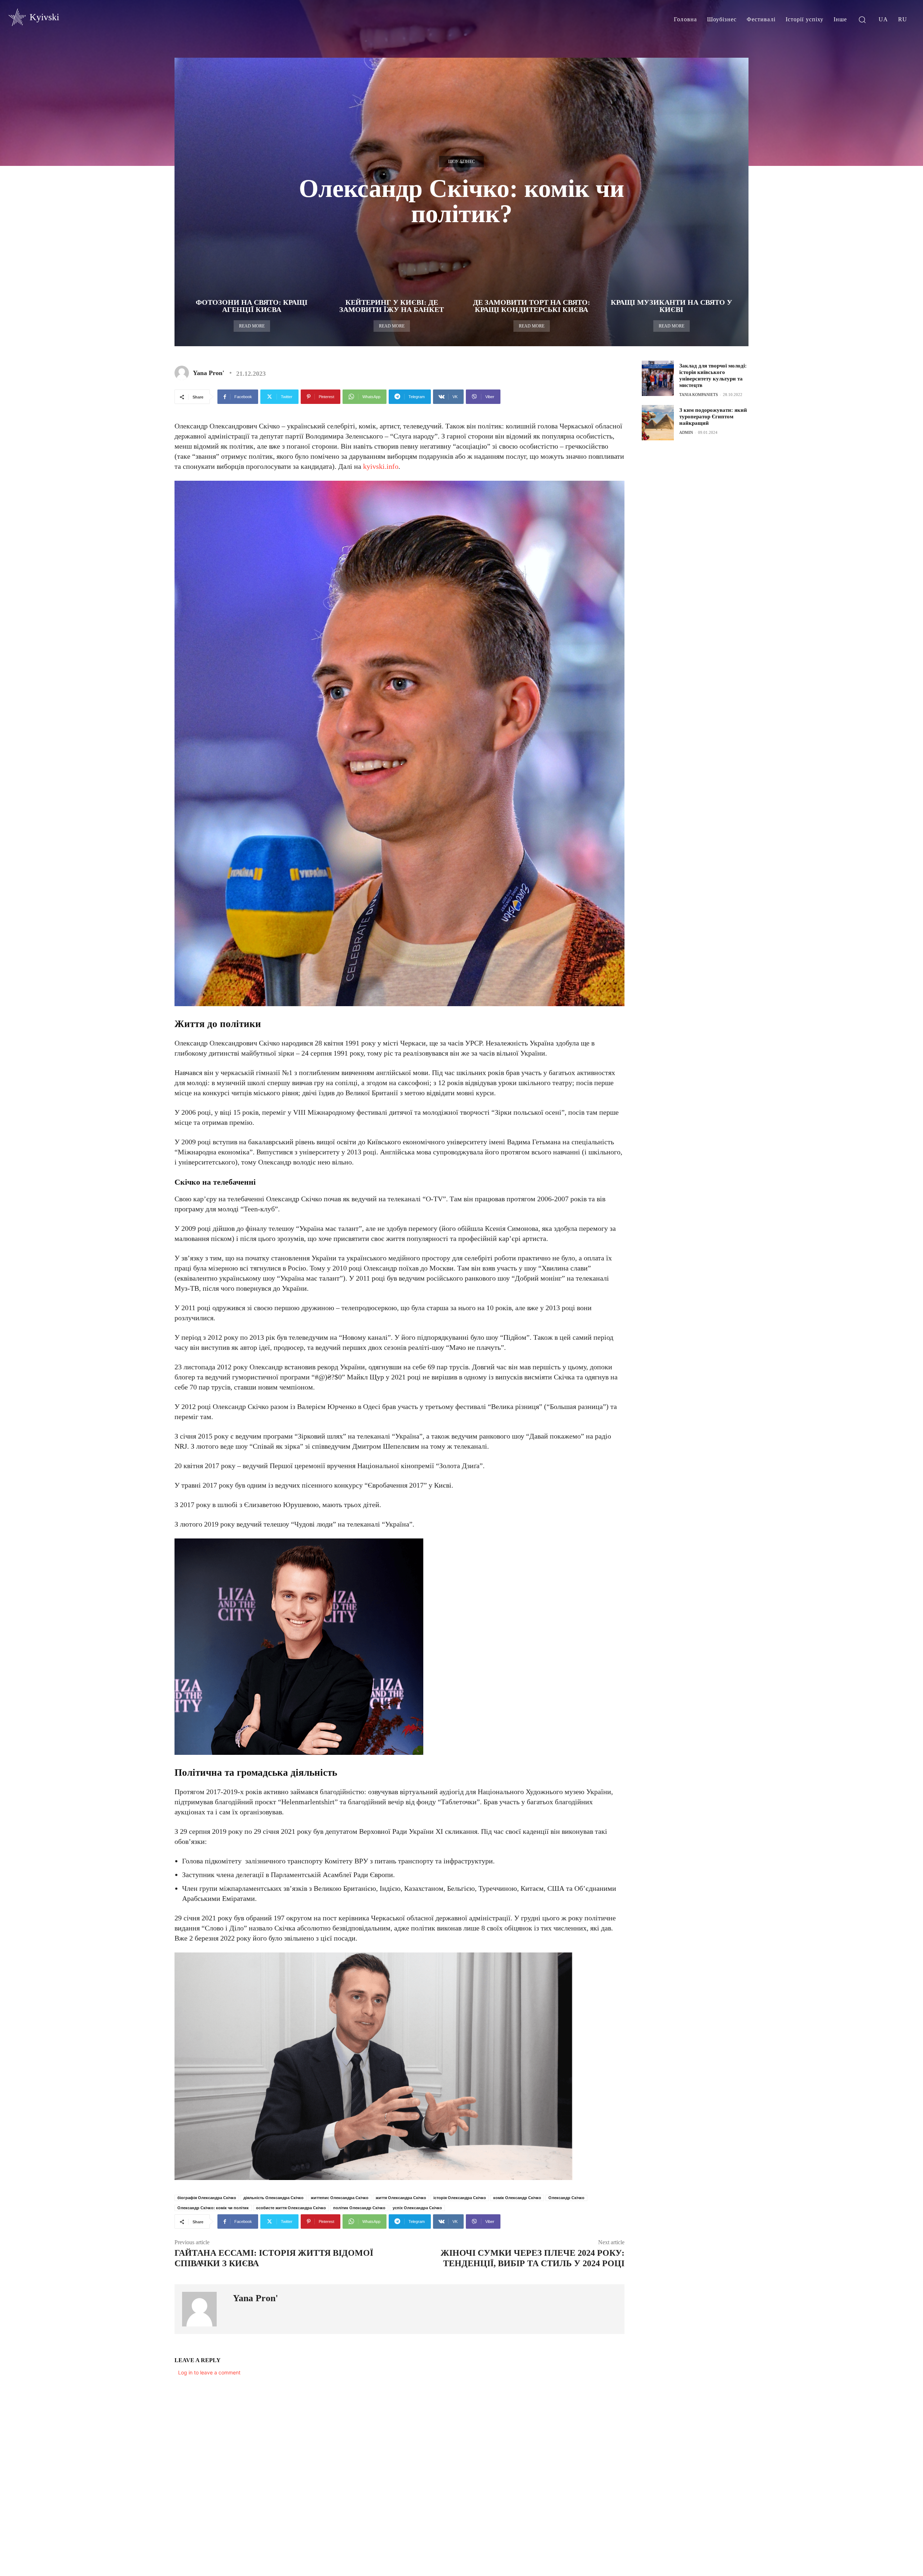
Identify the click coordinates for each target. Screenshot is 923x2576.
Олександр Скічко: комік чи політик (213, 2208)
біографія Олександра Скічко (207, 2198)
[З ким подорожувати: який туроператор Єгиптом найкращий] (658, 423)
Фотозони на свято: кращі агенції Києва (252, 306)
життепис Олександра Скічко (340, 2198)
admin (686, 432)
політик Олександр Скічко (359, 2208)
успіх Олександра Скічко (417, 2208)
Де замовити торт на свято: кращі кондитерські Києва (532, 306)
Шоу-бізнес (461, 162)
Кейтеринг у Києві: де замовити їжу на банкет (392, 306)
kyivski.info (381, 466)
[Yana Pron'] (183, 373)
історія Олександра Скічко (460, 2198)
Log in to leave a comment (209, 2372)
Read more (252, 326)
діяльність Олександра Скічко (273, 2198)
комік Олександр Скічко (517, 2198)
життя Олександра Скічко (401, 2198)
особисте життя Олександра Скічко (291, 2208)
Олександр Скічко (566, 2198)
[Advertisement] (696, 502)
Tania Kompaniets (699, 395)
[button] (862, 19)
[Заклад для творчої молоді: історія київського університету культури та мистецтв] (658, 378)
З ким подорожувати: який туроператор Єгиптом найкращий (713, 417)
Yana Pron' (209, 373)
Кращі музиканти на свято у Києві (672, 306)
